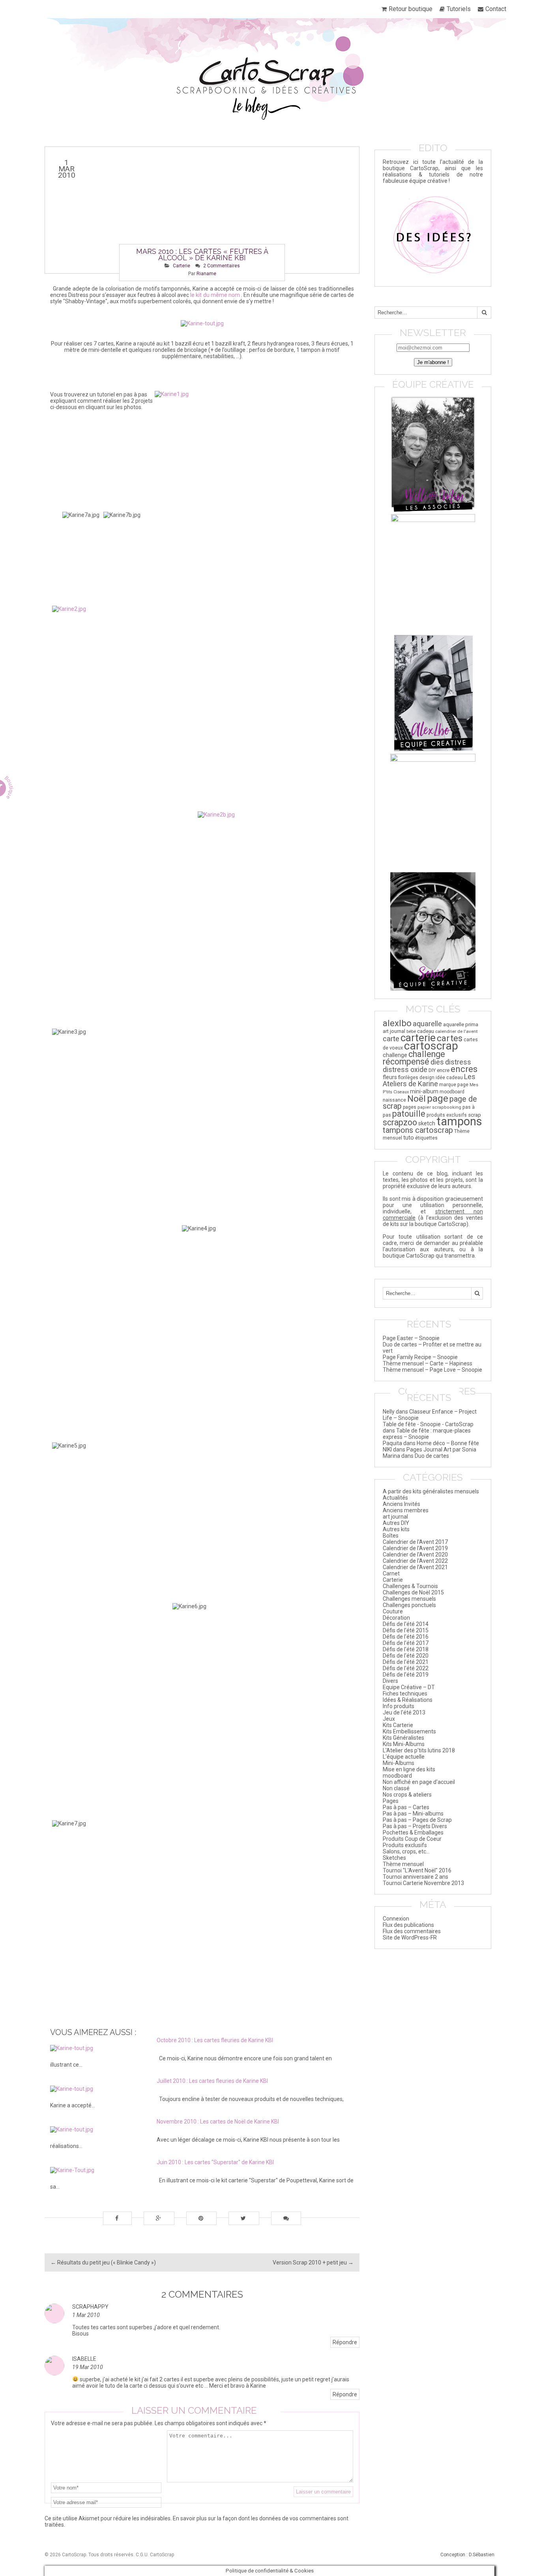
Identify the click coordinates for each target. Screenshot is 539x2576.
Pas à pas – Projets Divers (415, 1826)
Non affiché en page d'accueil (419, 1782)
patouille (409, 1114)
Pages (391, 1801)
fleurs (390, 1077)
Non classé (396, 1788)
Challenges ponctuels (409, 1605)
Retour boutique (411, 9)
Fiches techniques (405, 1694)
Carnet (391, 1573)
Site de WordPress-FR (410, 1938)
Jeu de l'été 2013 (404, 1712)
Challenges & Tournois (410, 1586)
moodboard (452, 1092)
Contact (496, 9)
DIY (432, 1070)
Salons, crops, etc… (406, 1851)
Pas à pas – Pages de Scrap (417, 1820)
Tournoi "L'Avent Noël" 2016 (417, 1870)
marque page (454, 1085)
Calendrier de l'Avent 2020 (415, 1555)
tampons (459, 1121)
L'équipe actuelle (404, 1757)
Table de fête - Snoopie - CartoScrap (428, 1424)
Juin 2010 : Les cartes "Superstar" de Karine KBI (215, 2162)
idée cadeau (449, 1078)
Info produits (399, 1706)
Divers (390, 1681)
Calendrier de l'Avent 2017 (415, 1542)
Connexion (396, 1919)
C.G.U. (142, 2555)
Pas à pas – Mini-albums (413, 1814)
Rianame (206, 274)
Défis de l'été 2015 (406, 1630)
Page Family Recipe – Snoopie (420, 1357)
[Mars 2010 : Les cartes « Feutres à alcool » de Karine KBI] (202, 210)
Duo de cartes (432, 1456)
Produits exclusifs (405, 1845)
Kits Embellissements (409, 1731)
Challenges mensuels (409, 1599)
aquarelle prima (461, 1024)
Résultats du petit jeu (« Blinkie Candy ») (103, 2262)
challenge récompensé (414, 1058)
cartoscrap (431, 1046)
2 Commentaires (222, 266)
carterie (418, 1037)
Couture (393, 1611)
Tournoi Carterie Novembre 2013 (423, 1883)
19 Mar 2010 (88, 2367)
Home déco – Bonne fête (448, 1443)
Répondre (345, 2342)
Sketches (394, 1858)
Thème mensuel (403, 1864)
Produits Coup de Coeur (412, 1839)
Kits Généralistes (403, 1738)
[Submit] (484, 313)
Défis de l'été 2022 (406, 1668)
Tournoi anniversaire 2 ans (415, 1877)
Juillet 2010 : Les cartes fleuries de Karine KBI (212, 2081)
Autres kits (396, 1529)
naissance (394, 1100)
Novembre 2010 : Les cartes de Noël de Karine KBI (218, 2122)
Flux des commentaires (412, 1931)
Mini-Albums (399, 1763)
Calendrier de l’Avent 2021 (415, 1567)
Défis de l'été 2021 (406, 1662)
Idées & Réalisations (408, 1700)
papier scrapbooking (439, 1107)
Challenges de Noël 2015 (413, 1592)
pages (410, 1107)
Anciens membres (406, 1510)
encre (443, 1070)
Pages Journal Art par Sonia (441, 1449)
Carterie (182, 266)
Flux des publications (408, 1925)
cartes (450, 1038)
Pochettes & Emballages (413, 1832)
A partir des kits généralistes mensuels (431, 1491)
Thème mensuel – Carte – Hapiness (428, 1363)
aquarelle (427, 1024)
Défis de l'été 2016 (406, 1637)
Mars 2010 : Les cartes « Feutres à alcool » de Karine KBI (202, 254)
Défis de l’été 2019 (406, 1675)
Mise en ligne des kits (409, 1769)
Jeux (389, 1719)
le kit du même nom (215, 295)
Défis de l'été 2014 (406, 1624)
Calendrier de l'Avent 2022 (415, 1561)
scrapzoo (400, 1122)
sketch (427, 1124)
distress (458, 1062)
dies (437, 1062)
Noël (416, 1099)
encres (464, 1069)
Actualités (395, 1498)
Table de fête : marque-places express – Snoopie (427, 1434)
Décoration (396, 1618)
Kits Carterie (398, 1725)
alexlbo (397, 1023)
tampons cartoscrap (418, 1130)
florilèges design (416, 1078)
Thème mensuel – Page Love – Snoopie (432, 1370)
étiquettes (426, 1138)
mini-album (424, 1091)
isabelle (84, 2359)
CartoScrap (162, 2555)
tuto (409, 1138)
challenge (395, 1055)
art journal (394, 1031)
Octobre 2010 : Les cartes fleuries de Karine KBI (215, 2040)
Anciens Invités (401, 1504)
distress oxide (405, 1070)
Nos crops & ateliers (407, 1795)
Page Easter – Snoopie (411, 1338)
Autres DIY (396, 1523)
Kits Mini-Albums (404, 1744)
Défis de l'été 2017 (406, 1643)
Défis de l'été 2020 (406, 1656)
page (438, 1098)
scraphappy (90, 2307)
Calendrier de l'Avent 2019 (415, 1548)
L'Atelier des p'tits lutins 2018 (419, 1750)
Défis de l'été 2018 (406, 1649)
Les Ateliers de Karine (429, 1080)
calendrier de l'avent (457, 1031)
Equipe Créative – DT (409, 1687)
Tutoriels (459, 9)
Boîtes (391, 1536)
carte (391, 1039)
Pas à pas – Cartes (406, 1807)
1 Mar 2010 (86, 2315)
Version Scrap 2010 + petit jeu (313, 2262)
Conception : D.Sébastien (467, 2555)
